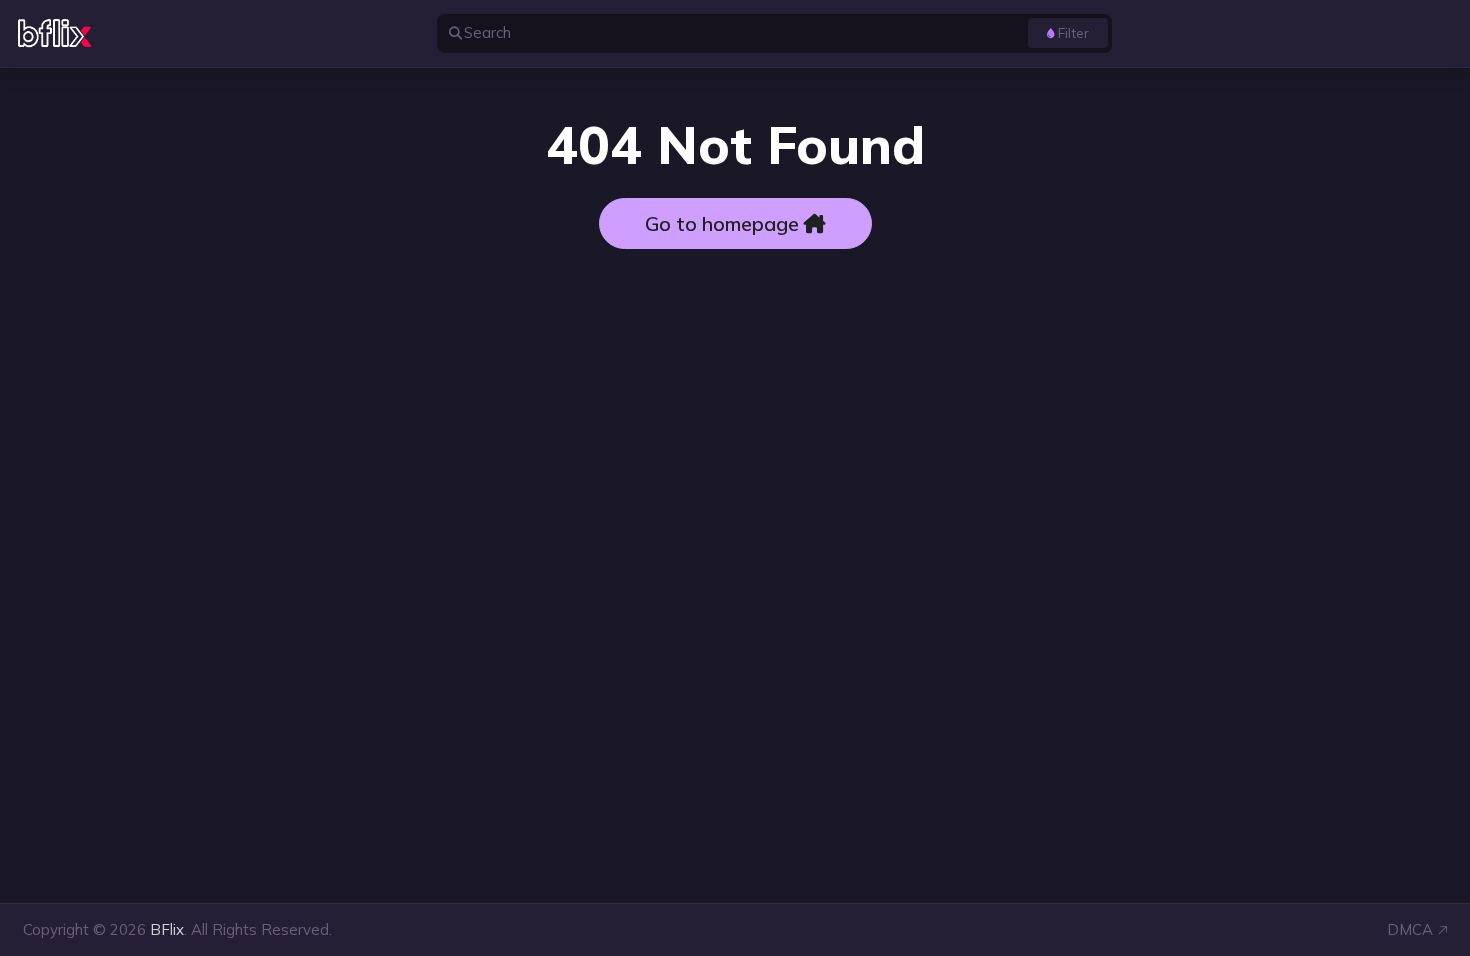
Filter (1073, 32)
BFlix (167, 929)
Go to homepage (724, 223)
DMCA (1410, 929)
